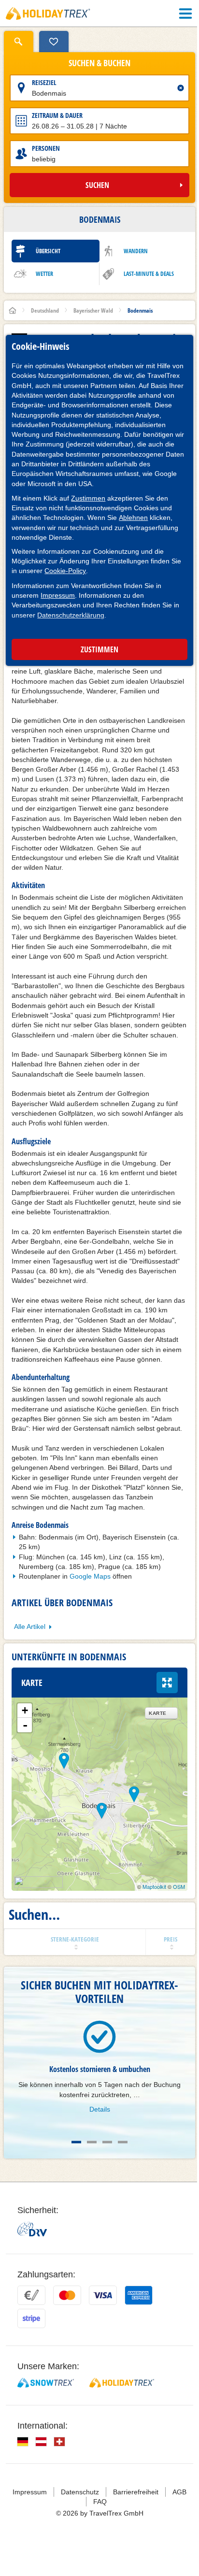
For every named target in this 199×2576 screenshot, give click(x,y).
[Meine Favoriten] (54, 42)
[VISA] (103, 2295)
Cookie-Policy (65, 571)
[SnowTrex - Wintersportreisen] (46, 2383)
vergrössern (167, 1683)
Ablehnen (133, 518)
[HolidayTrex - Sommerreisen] (122, 2383)
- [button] (25, 1725)
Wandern (136, 251)
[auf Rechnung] (31, 2295)
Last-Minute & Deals (149, 274)
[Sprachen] (23, 2442)
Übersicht (48, 251)
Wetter (44, 274)
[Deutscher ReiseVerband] (32, 2229)
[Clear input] (181, 88)
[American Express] (139, 2295)
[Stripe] (31, 2318)
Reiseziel (44, 82)
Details (100, 2109)
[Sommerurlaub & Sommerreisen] (48, 14)
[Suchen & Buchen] (19, 42)
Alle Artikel (30, 1626)
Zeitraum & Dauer (57, 115)
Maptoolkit (154, 1886)
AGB (179, 2492)
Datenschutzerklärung (71, 615)
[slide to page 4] (123, 2142)
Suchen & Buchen (99, 63)
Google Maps (90, 1576)
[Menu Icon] (185, 14)
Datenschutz (80, 2492)
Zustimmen (88, 498)
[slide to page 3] (107, 2142)
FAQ (100, 2502)
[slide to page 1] (76, 2142)
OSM (179, 1886)
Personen (46, 148)
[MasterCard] (67, 2295)
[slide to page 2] (92, 2142)
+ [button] (25, 1710)
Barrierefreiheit (136, 2492)
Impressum (58, 595)
